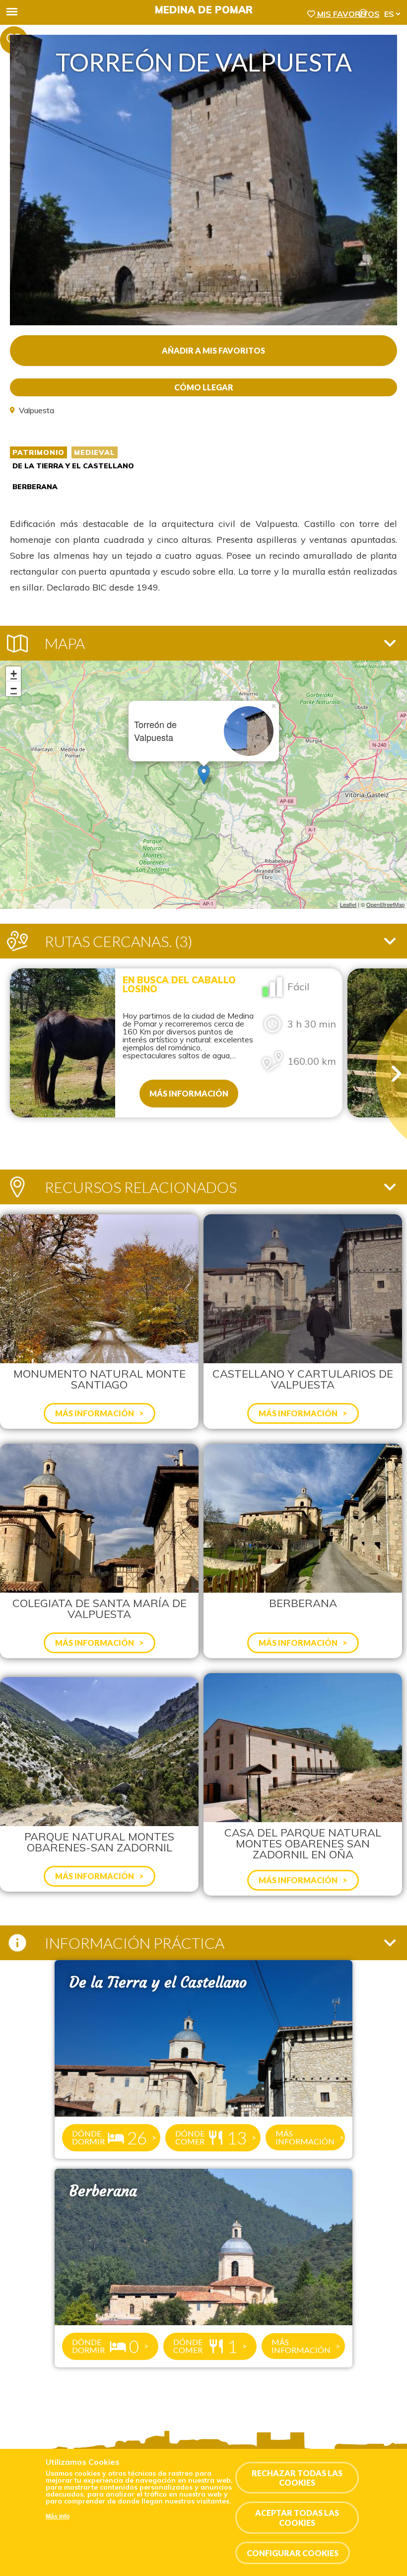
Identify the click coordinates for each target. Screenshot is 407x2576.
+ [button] (14, 674)
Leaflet (348, 904)
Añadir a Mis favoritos (213, 350)
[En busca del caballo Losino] (63, 1043)
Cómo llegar (204, 387)
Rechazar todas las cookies (297, 2478)
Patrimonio (38, 452)
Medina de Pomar (204, 10)
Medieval (95, 452)
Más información (189, 1093)
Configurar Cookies (293, 2553)
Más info (58, 2516)
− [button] (14, 689)
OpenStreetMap (385, 904)
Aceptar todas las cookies (297, 2517)
